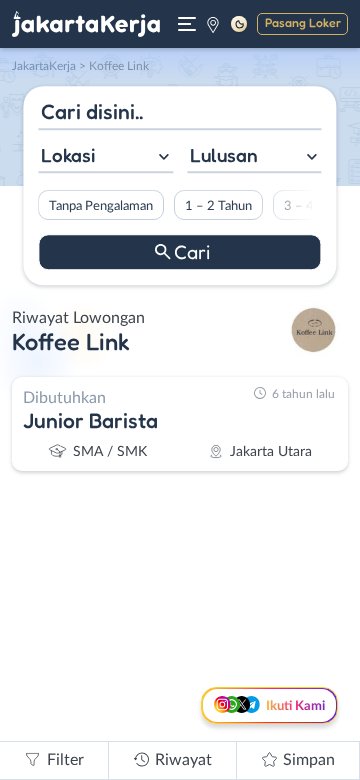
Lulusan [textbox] (224, 155)
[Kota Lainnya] (213, 24)
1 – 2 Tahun (218, 206)
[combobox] (105, 157)
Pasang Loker (303, 22)
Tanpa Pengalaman (101, 206)
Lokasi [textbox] (68, 155)
